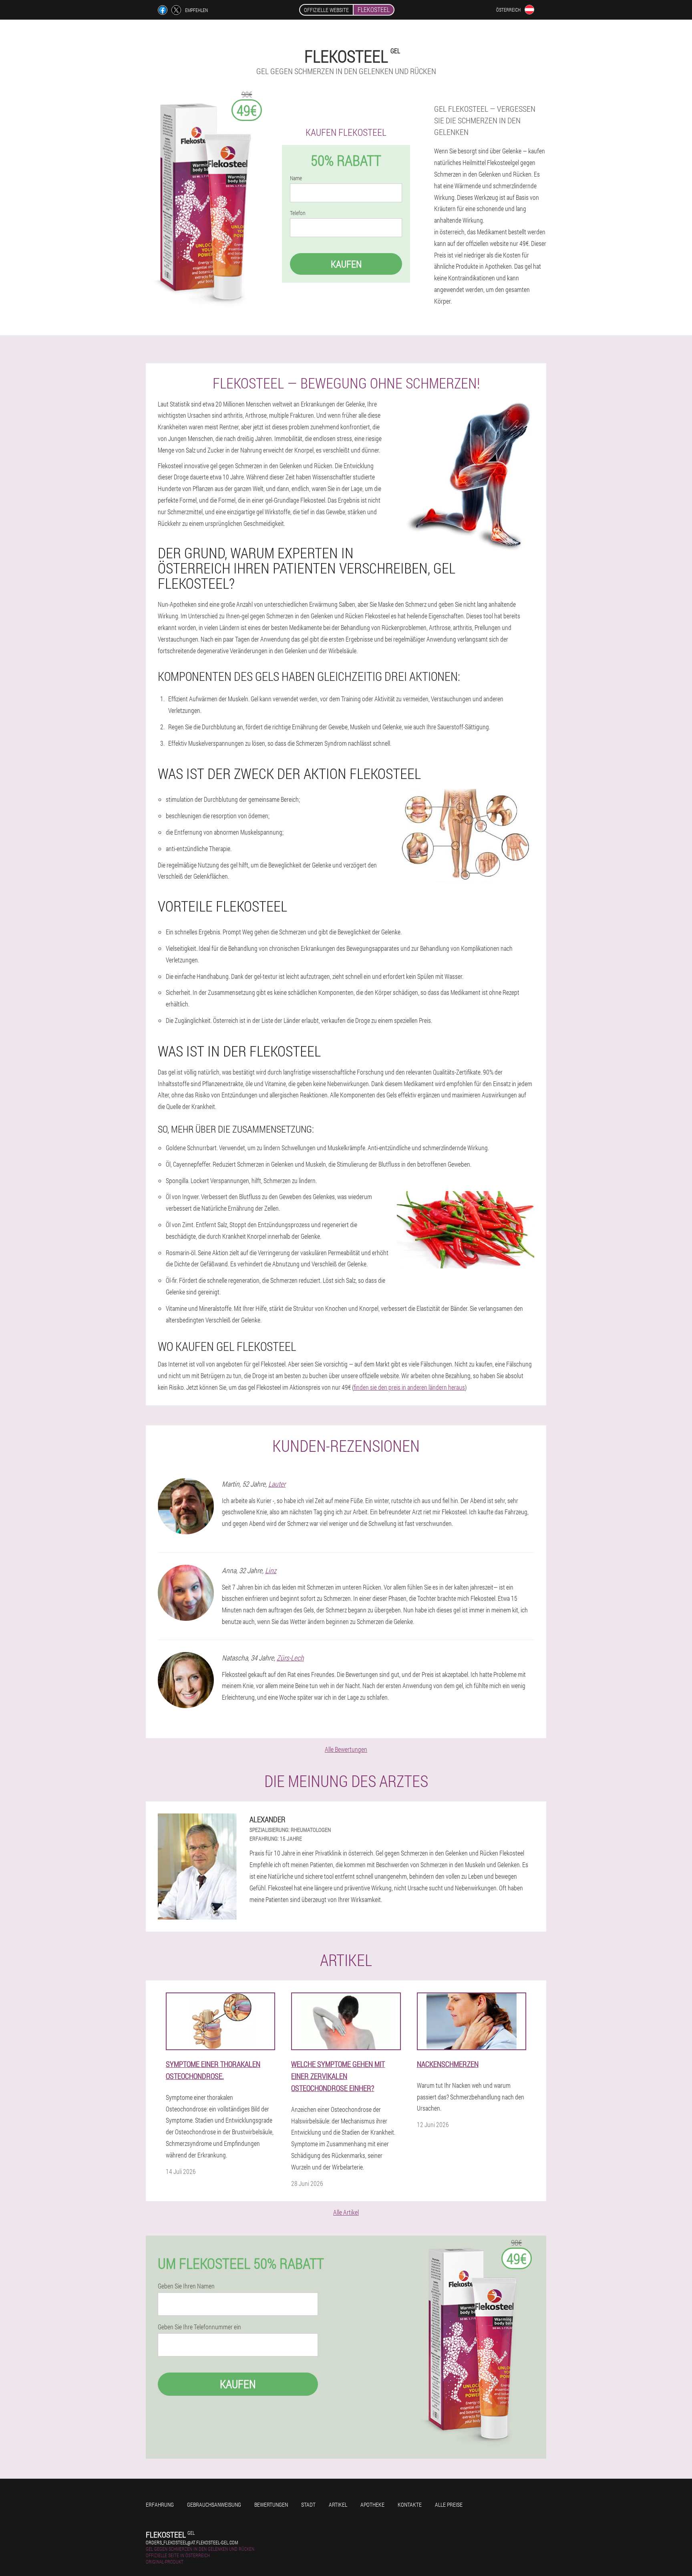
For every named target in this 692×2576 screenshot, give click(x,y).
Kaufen (346, 264)
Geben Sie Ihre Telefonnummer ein (199, 2327)
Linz (271, 1570)
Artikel (338, 2505)
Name (296, 178)
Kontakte (410, 2505)
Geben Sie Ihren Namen (186, 2286)
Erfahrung (160, 2505)
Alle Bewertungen (346, 1749)
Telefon (298, 213)
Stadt (308, 2505)
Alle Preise (449, 2505)
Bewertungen (271, 2505)
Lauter (277, 1484)
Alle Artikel (346, 2212)
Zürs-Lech (290, 1658)
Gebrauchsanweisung (214, 2505)
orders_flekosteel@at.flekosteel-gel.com (192, 2542)
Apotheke (372, 2505)
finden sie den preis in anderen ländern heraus (409, 1387)
